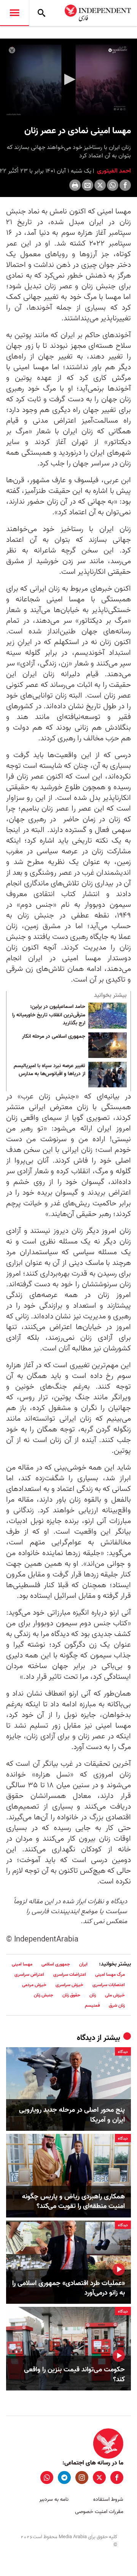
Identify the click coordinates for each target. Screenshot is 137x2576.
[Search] (41, 13)
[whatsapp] (47, 2477)
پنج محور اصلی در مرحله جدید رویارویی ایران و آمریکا (72, 2115)
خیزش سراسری (69, 1985)
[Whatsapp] (113, 185)
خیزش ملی (115, 1995)
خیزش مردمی (34, 1985)
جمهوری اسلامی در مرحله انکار (54, 1037)
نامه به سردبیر (54, 2499)
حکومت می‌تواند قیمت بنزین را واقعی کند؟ (74, 2374)
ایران (83, 1964)
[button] (68, 79)
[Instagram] (82, 2477)
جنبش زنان (44, 1995)
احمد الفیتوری (113, 171)
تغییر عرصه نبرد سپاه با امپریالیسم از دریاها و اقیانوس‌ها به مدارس (49, 1070)
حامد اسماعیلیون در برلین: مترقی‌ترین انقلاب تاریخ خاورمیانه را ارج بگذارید (49, 1015)
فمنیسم (92, 2005)
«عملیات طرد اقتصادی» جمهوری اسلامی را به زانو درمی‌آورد (68, 2288)
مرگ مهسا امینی (110, 1974)
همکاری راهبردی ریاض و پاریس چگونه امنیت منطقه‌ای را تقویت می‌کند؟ (73, 2201)
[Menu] (14, 13)
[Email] (88, 185)
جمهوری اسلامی (56, 1964)
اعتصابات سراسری (109, 1985)
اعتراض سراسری (29, 1974)
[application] (68, 80)
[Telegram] (64, 2477)
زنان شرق (117, 2005)
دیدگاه (86, 2038)
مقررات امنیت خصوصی (99, 2512)
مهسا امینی (22, 1964)
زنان (93, 1995)
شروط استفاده (108, 2499)
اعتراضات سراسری (70, 1974)
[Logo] (118, 51)
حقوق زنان (71, 1995)
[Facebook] (125, 185)
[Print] (75, 185)
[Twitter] (100, 185)
